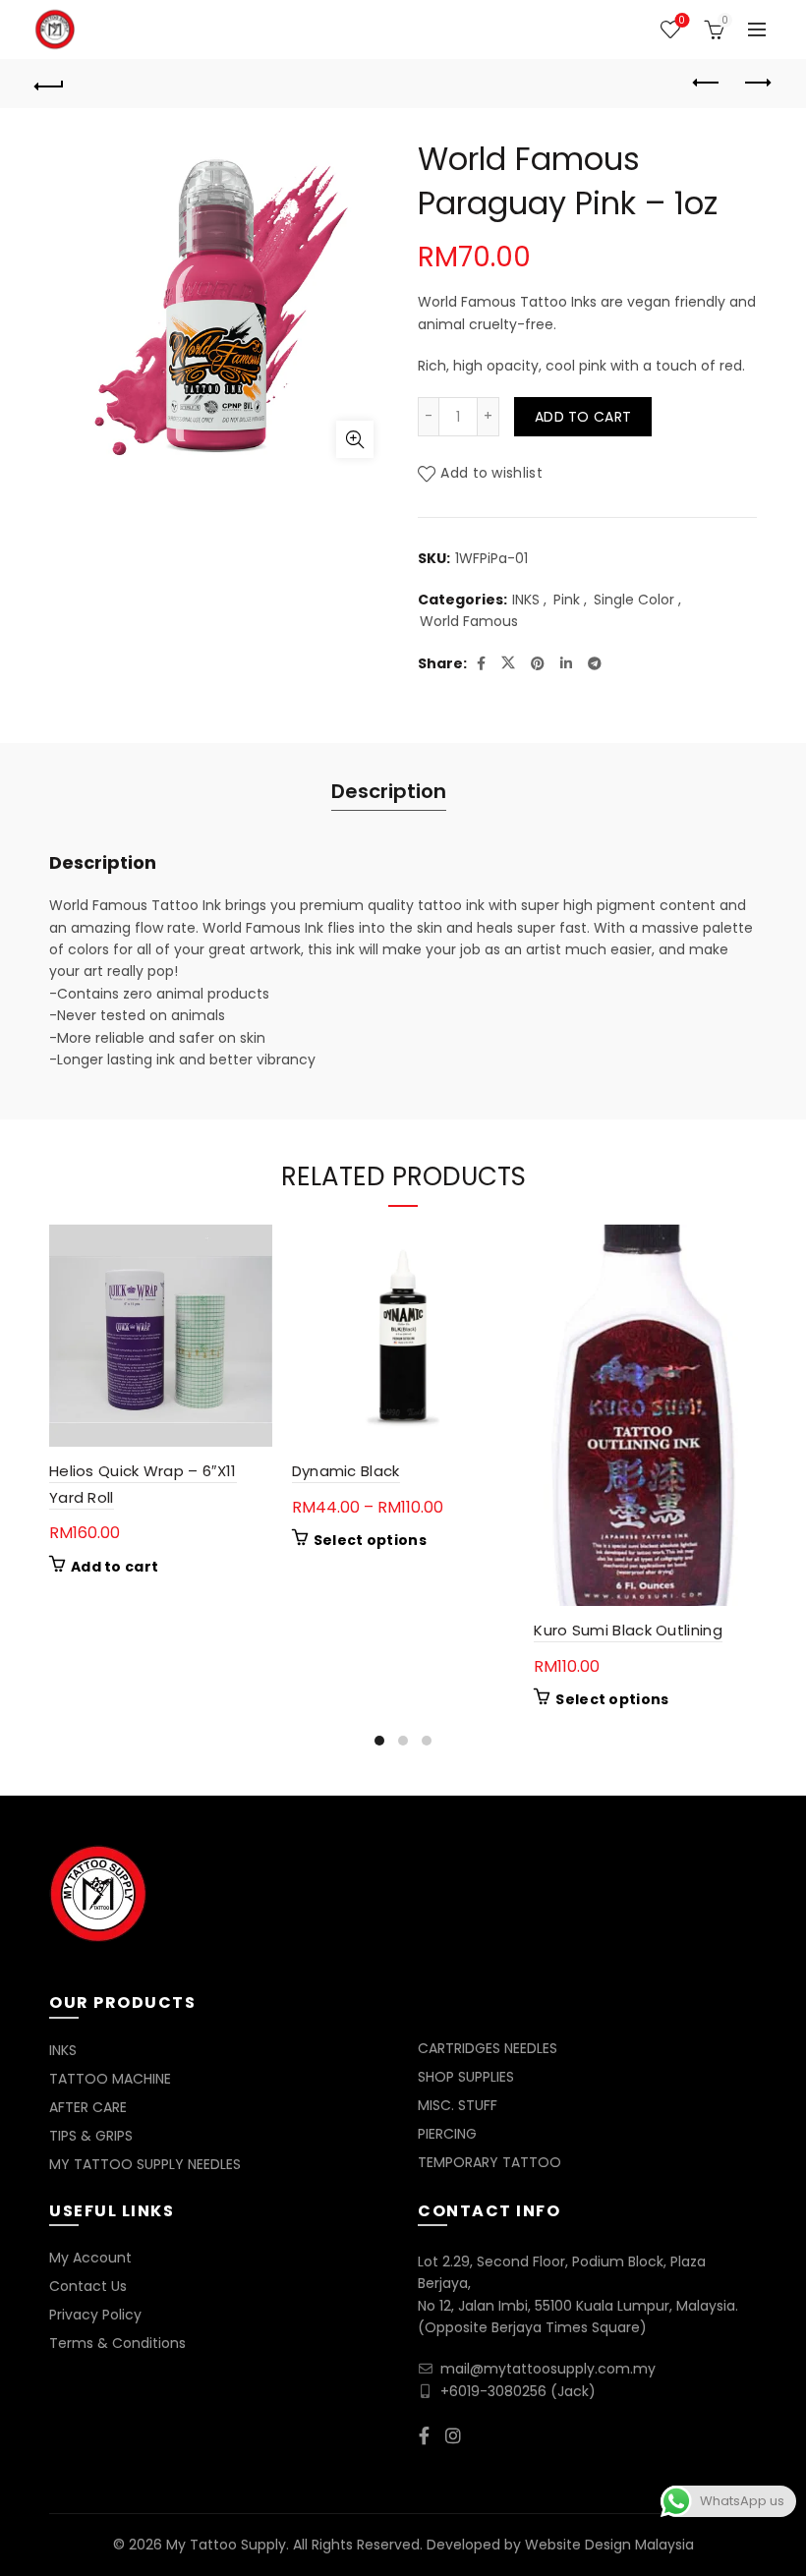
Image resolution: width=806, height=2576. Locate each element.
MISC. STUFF (458, 2105)
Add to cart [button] (115, 1567)
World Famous (469, 622)
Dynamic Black (346, 1471)
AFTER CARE (88, 2107)
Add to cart (583, 417)
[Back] (50, 84)
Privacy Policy (95, 2315)
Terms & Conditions (117, 2343)
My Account (90, 2258)
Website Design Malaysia (609, 2545)
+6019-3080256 (493, 2391)
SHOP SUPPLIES (466, 2077)
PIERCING (447, 2134)
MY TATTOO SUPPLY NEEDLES (145, 2164)
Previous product (708, 84)
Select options (370, 1540)
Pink (567, 600)
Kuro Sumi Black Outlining (628, 1630)
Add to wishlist (491, 473)
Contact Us (88, 2286)
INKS (526, 600)
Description (389, 791)
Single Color (634, 600)
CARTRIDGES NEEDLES (488, 2048)
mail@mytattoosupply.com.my (548, 2369)
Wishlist (682, 21)
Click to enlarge (355, 439)
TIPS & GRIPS (91, 2136)
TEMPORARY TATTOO (489, 2162)
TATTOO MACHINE (110, 2079)
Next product (757, 84)
